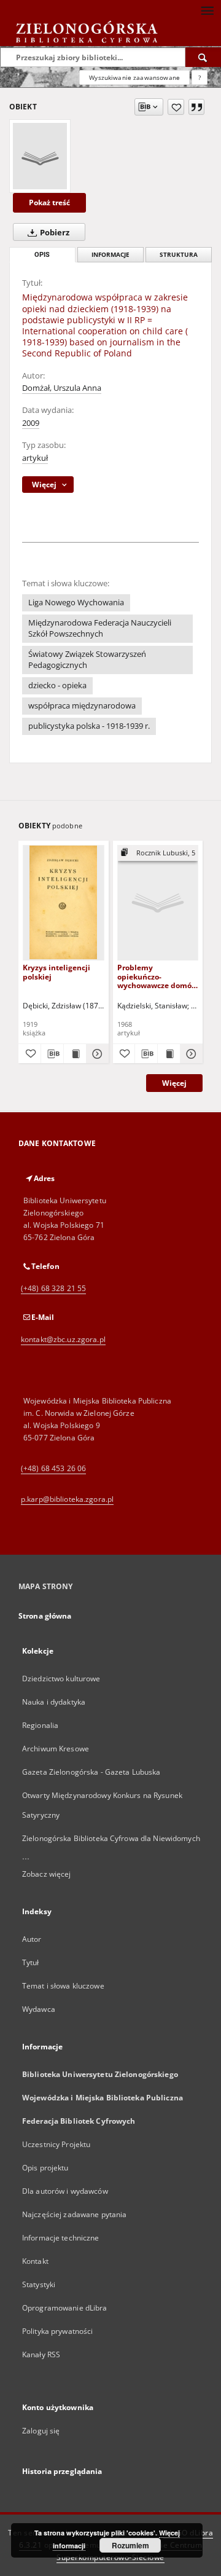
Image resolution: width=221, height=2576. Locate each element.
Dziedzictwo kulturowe (61, 1679)
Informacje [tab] (110, 255)
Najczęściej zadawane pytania (74, 2214)
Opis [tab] (42, 255)
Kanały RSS (41, 2354)
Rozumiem (130, 2545)
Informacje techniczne (61, 2238)
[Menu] (207, 10)
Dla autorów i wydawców (65, 2191)
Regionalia (40, 1725)
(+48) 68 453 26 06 (53, 1468)
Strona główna (45, 1616)
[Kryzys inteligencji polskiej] (64, 902)
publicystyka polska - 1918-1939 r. (89, 726)
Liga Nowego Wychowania (76, 603)
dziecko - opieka (57, 685)
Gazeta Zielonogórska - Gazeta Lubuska (91, 1772)
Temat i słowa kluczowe (63, 1986)
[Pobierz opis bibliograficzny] (52, 1054)
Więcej (174, 1083)
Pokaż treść (49, 202)
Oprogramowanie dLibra (65, 2308)
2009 (31, 423)
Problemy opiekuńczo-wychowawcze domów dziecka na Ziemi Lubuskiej (157, 976)
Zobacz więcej (47, 1874)
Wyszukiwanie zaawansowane (134, 77)
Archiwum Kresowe (56, 1749)
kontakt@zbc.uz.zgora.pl (63, 1339)
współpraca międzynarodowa (82, 706)
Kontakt (35, 2261)
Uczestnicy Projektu (56, 2144)
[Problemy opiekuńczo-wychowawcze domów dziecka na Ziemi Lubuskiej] (158, 902)
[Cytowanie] (196, 107)
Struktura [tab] (179, 255)
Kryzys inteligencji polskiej (56, 972)
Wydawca (39, 2009)
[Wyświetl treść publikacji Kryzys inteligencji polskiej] (75, 1054)
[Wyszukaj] (203, 57)
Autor (32, 1939)
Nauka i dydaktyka (54, 1702)
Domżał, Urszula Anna (62, 388)
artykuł (35, 458)
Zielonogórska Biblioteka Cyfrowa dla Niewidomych (111, 1838)
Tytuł (31, 1962)
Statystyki (39, 2284)
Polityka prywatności (57, 2331)
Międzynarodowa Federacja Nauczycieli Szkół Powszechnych (100, 628)
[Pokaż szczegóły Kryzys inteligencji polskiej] (96, 1054)
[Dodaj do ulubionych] (176, 107)
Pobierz (54, 233)
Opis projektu (45, 2168)
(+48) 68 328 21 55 (53, 1288)
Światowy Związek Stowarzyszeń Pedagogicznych (87, 660)
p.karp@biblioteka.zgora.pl (67, 1499)
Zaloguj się (41, 2431)
